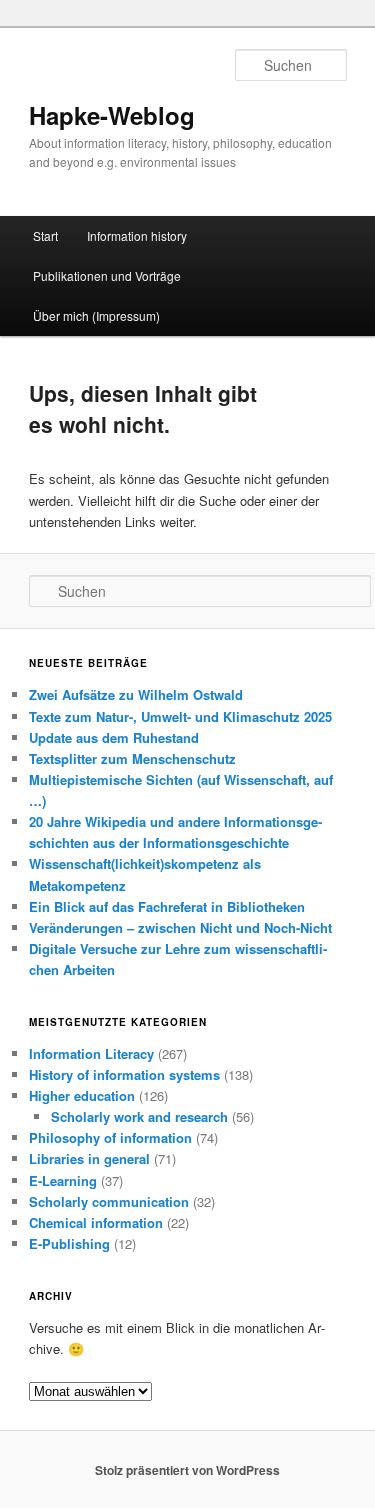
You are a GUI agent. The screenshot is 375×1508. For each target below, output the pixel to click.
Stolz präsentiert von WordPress (187, 1470)
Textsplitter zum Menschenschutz (132, 758)
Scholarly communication (109, 1201)
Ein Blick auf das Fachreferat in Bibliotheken (167, 906)
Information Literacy (91, 1053)
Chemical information (96, 1222)
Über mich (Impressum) (96, 315)
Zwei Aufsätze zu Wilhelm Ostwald (136, 694)
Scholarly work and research (139, 1116)
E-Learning (63, 1180)
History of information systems (124, 1074)
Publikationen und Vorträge (107, 275)
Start (45, 235)
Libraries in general (89, 1158)
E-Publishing (69, 1243)
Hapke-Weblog (112, 115)
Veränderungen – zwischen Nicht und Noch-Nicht (180, 927)
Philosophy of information (110, 1137)
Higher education (82, 1095)
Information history (137, 235)
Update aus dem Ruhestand (114, 737)
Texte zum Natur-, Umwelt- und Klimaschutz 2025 (180, 716)
